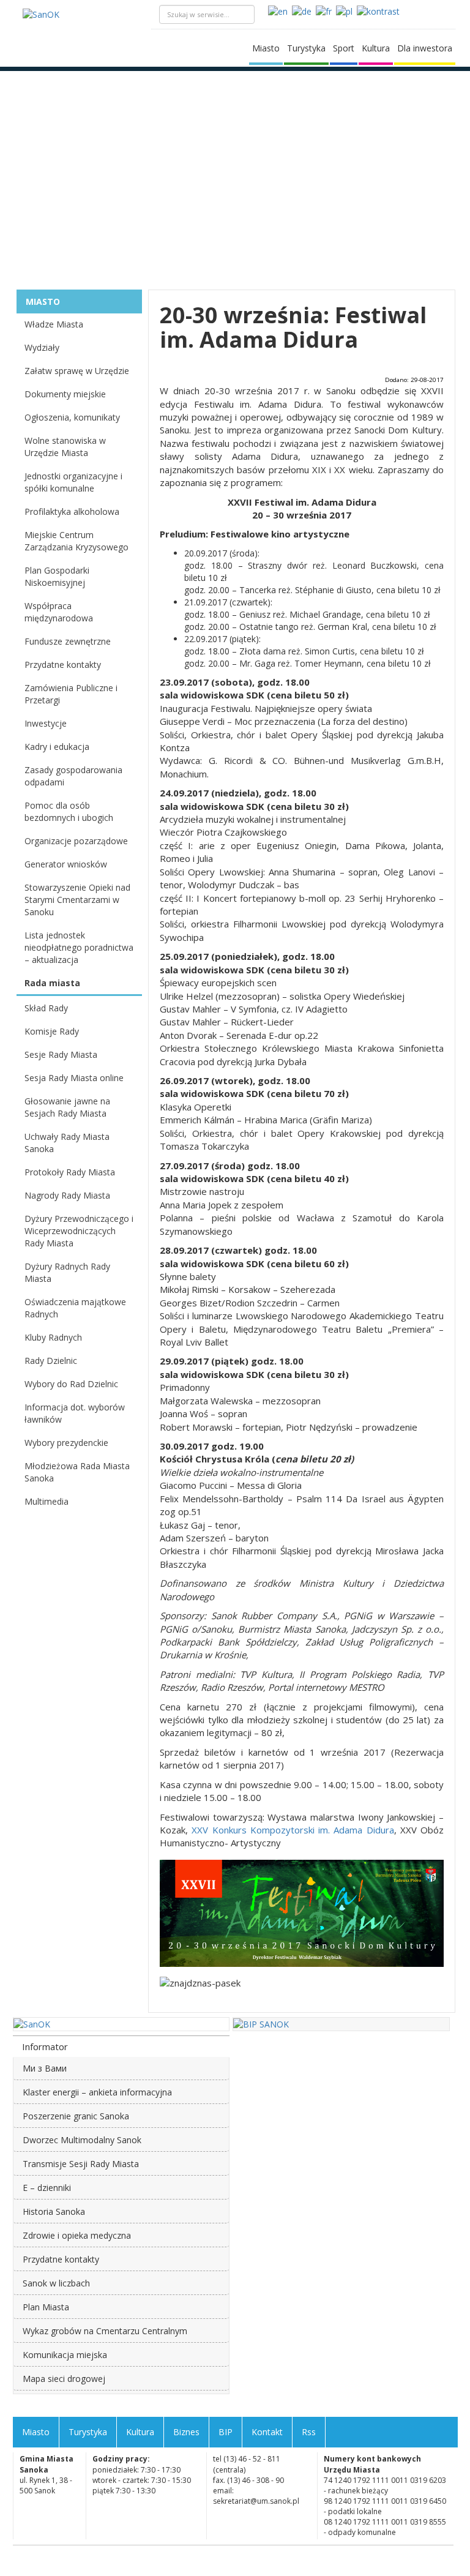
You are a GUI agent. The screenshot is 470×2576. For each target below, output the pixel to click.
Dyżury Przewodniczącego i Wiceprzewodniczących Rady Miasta (79, 1231)
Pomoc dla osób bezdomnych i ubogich (69, 811)
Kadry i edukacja (57, 747)
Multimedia (47, 1501)
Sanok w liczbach (56, 2283)
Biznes (186, 2432)
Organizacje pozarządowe (76, 841)
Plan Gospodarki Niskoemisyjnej (57, 576)
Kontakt (267, 2432)
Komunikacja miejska (65, 2355)
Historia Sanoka (54, 2211)
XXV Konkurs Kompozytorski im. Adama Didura (293, 1830)
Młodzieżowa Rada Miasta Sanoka (77, 1472)
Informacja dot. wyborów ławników (75, 1413)
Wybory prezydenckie (66, 1443)
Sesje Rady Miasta (61, 1054)
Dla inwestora (425, 48)
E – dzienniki (47, 2188)
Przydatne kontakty (63, 665)
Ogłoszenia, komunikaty (72, 417)
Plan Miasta (46, 2307)
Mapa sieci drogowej (64, 2379)
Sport (344, 48)
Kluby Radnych (53, 1337)
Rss (309, 2432)
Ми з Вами (45, 2068)
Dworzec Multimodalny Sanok (82, 2140)
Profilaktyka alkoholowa (72, 511)
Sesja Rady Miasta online (74, 1078)
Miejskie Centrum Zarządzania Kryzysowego (76, 541)
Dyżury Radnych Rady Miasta (67, 1272)
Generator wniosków (66, 864)
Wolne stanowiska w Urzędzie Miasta (65, 447)
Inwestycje (46, 723)
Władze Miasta (54, 324)
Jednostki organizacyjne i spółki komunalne (73, 482)
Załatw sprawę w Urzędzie (77, 371)
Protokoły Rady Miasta (70, 1172)
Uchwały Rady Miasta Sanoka (67, 1143)
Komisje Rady (52, 1031)
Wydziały (42, 347)
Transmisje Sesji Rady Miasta (81, 2164)
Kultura (376, 48)
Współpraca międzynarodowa (59, 612)
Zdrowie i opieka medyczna (77, 2235)
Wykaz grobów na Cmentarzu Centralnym (105, 2331)
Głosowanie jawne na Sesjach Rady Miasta (67, 1107)
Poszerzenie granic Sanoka (76, 2116)
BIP (226, 2432)
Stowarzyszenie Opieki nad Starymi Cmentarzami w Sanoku (77, 900)
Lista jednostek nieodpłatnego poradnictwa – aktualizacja (79, 947)
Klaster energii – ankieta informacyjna (97, 2092)
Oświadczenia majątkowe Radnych (75, 1308)
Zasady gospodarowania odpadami (73, 776)
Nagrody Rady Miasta (67, 1195)
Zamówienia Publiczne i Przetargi (71, 694)
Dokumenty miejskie (65, 394)
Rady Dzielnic (51, 1361)
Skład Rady (46, 1008)
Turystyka (306, 48)
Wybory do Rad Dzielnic (71, 1384)
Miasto (266, 48)
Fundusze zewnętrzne (68, 641)
